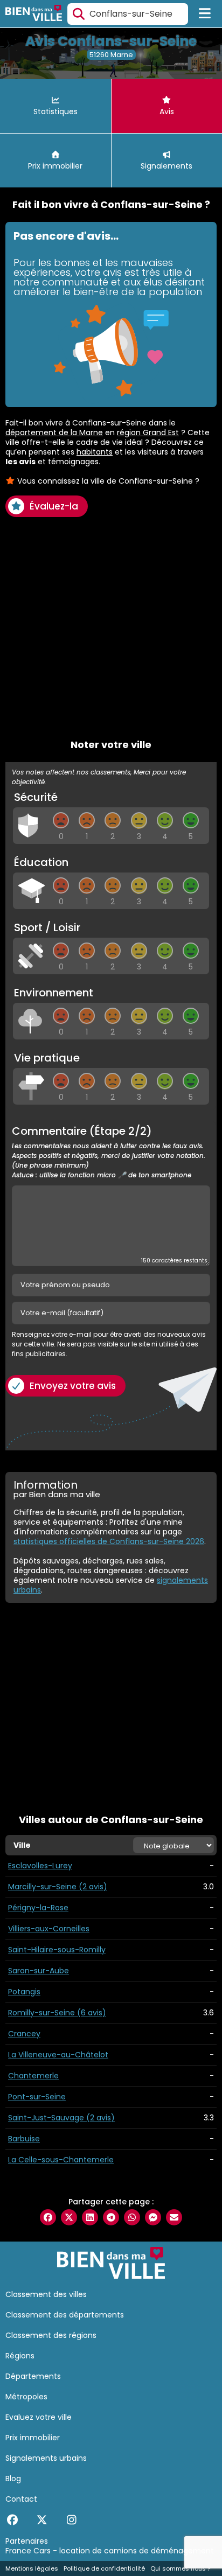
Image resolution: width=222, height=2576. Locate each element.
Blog (13, 2479)
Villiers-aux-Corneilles (49, 1929)
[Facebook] (12, 2520)
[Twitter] (42, 2520)
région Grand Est (148, 432)
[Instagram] (71, 2520)
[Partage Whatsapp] (132, 2217)
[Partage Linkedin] (90, 2217)
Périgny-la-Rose (38, 1908)
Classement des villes (46, 2294)
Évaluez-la (54, 506)
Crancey (24, 2034)
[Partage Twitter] (69, 2217)
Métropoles (26, 2397)
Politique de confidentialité (104, 2568)
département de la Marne (54, 432)
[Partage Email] (174, 2217)
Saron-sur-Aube (39, 1971)
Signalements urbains (46, 2458)
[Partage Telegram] (111, 2217)
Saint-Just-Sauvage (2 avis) (61, 2118)
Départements (33, 2376)
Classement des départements (65, 2315)
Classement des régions (51, 2335)
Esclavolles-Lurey (40, 1866)
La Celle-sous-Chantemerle (61, 2160)
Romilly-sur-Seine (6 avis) (57, 2013)
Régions (20, 2356)
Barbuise (24, 2139)
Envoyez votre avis (73, 1386)
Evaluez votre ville (39, 2417)
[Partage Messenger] (153, 2217)
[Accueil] (34, 14)
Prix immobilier (33, 2438)
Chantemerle (33, 2076)
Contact (21, 2499)
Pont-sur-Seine (37, 2097)
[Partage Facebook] (48, 2217)
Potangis (24, 1992)
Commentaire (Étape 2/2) (109, 1153)
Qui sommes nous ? (181, 2568)
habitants (95, 452)
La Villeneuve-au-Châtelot (58, 2055)
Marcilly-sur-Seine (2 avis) (58, 1887)
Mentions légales (32, 2568)
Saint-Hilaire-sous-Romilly (57, 1950)
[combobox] (128, 14)
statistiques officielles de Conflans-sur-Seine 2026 (109, 1541)
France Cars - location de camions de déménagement (110, 2551)
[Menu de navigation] (205, 14)
